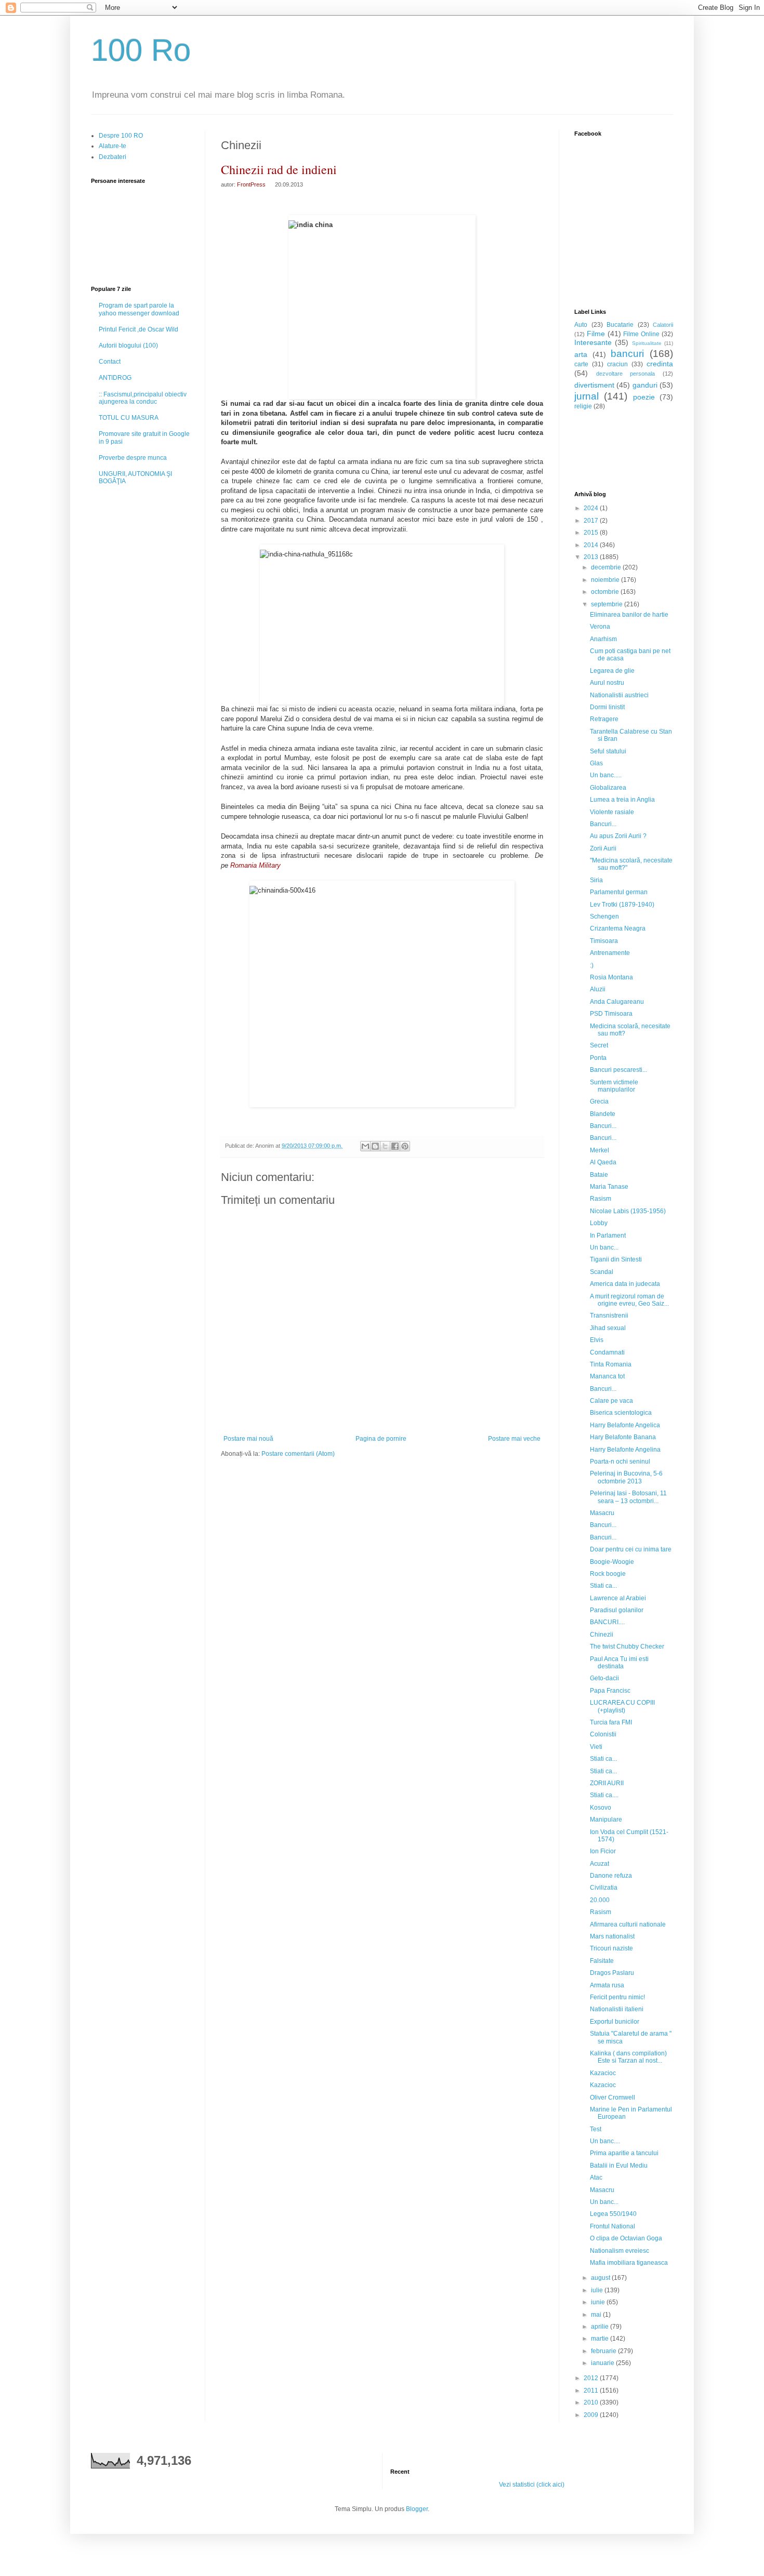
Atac (596, 2177)
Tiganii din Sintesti (616, 1259)
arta (581, 354)
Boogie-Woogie (612, 1562)
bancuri (627, 354)
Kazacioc (603, 2073)
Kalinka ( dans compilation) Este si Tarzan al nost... (628, 2057)
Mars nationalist (612, 1936)
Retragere (604, 719)
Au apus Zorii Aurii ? (618, 836)
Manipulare (606, 1820)
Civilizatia (604, 1888)
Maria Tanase (609, 1187)
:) (592, 965)
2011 (592, 2391)
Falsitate (602, 1961)
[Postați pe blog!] (375, 1146)
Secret (599, 1045)
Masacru (602, 1513)
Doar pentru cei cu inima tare (631, 1549)
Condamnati (607, 1352)
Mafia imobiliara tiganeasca (629, 2263)
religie (583, 406)
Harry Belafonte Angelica (625, 1425)
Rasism (601, 1199)
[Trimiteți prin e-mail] (365, 1146)
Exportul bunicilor (615, 2022)
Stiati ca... (603, 1586)
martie (601, 2339)
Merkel (600, 1150)
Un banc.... (605, 2141)
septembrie (608, 604)
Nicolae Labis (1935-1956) (628, 1211)
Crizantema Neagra (618, 928)
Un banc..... (606, 775)
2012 (592, 2378)
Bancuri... (603, 824)
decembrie (607, 567)
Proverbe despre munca (133, 458)
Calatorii (663, 325)
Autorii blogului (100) (128, 346)
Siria (596, 880)
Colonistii (603, 1734)
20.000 (600, 1900)
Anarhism (603, 639)
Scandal (602, 1272)
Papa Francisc (610, 1691)
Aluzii (598, 989)
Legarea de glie (612, 671)
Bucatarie (620, 325)
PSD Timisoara (611, 1014)
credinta (660, 364)
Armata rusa (607, 1985)
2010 (592, 2402)
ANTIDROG (115, 378)
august (601, 2278)
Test (596, 2129)
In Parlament (608, 1236)
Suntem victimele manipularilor (614, 1086)
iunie (599, 2302)
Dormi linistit (607, 707)
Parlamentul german (619, 892)
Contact (110, 362)
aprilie (601, 2327)
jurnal (587, 396)
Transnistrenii (609, 1316)
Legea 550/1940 (613, 2214)
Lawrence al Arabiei (618, 1598)
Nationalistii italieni (617, 2009)
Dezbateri (113, 157)
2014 (592, 545)
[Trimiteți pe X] (385, 1146)
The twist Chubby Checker (627, 1646)
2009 (592, 2415)
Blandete (603, 1114)
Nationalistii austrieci (619, 695)
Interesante (593, 342)
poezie (644, 397)
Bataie (599, 1175)
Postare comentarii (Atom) (298, 1454)
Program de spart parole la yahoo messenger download (139, 309)
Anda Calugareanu (617, 1002)
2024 (592, 508)
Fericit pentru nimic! (617, 1997)
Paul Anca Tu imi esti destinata (619, 1663)
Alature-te (113, 146)
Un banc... (604, 1247)
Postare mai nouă (248, 1439)
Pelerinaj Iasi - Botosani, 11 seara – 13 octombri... (628, 1497)
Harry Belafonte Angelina (625, 1450)
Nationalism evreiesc (620, 2251)
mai (597, 2315)
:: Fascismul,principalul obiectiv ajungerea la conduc (143, 398)
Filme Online (641, 334)
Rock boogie (608, 1574)
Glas (596, 763)
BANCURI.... (607, 1622)
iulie (598, 2290)
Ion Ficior (603, 1851)
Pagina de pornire (381, 1439)
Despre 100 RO (121, 136)
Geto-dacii (604, 1678)
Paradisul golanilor (617, 1610)
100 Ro (141, 50)
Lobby (599, 1223)
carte (581, 364)
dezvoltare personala (626, 374)
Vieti (596, 1747)
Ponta (598, 1058)
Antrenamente (610, 953)
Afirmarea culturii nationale (628, 1924)
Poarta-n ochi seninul (620, 1462)
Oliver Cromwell (612, 2097)
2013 (592, 557)
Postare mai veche (514, 1439)
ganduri (645, 385)
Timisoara (604, 941)
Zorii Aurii (603, 848)
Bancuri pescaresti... (618, 1070)
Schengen (604, 917)
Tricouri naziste (611, 1948)
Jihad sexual (608, 1328)
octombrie (606, 592)
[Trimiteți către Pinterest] (405, 1146)
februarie (604, 2351)
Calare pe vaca (611, 1401)
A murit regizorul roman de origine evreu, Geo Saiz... (629, 1300)
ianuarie (603, 2363)
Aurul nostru (607, 683)
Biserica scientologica (621, 1413)
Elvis (597, 1340)
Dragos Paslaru (612, 1973)
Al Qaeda (603, 1162)
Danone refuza (611, 1876)
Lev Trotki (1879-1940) (622, 905)
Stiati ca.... (604, 1795)
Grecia (599, 1101)
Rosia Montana (611, 977)
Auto (581, 325)
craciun (617, 364)
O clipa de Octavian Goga (626, 2238)
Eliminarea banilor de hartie (629, 615)
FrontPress (251, 184)
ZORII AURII (607, 1783)
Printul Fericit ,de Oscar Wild (139, 329)
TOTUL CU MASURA (129, 418)
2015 (592, 533)
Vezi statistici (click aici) (532, 2485)
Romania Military (254, 865)
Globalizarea (608, 788)
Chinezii (602, 1635)
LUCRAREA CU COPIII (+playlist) (622, 1706)
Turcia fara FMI (611, 1722)
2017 (592, 521)
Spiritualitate (647, 343)
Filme (596, 334)
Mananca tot (607, 1376)
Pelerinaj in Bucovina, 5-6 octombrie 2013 (626, 1477)
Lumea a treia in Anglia (622, 800)
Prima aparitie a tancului (624, 2153)
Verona (600, 627)
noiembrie (606, 580)
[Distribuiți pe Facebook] (395, 1146)
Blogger (417, 2509)
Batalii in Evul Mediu (619, 2166)
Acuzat (600, 1864)
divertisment (594, 385)
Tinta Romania (611, 1364)
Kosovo (601, 1808)
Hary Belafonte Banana (623, 1437)
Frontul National (612, 2226)
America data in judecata (625, 1284)
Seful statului (608, 751)
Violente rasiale (612, 812)
